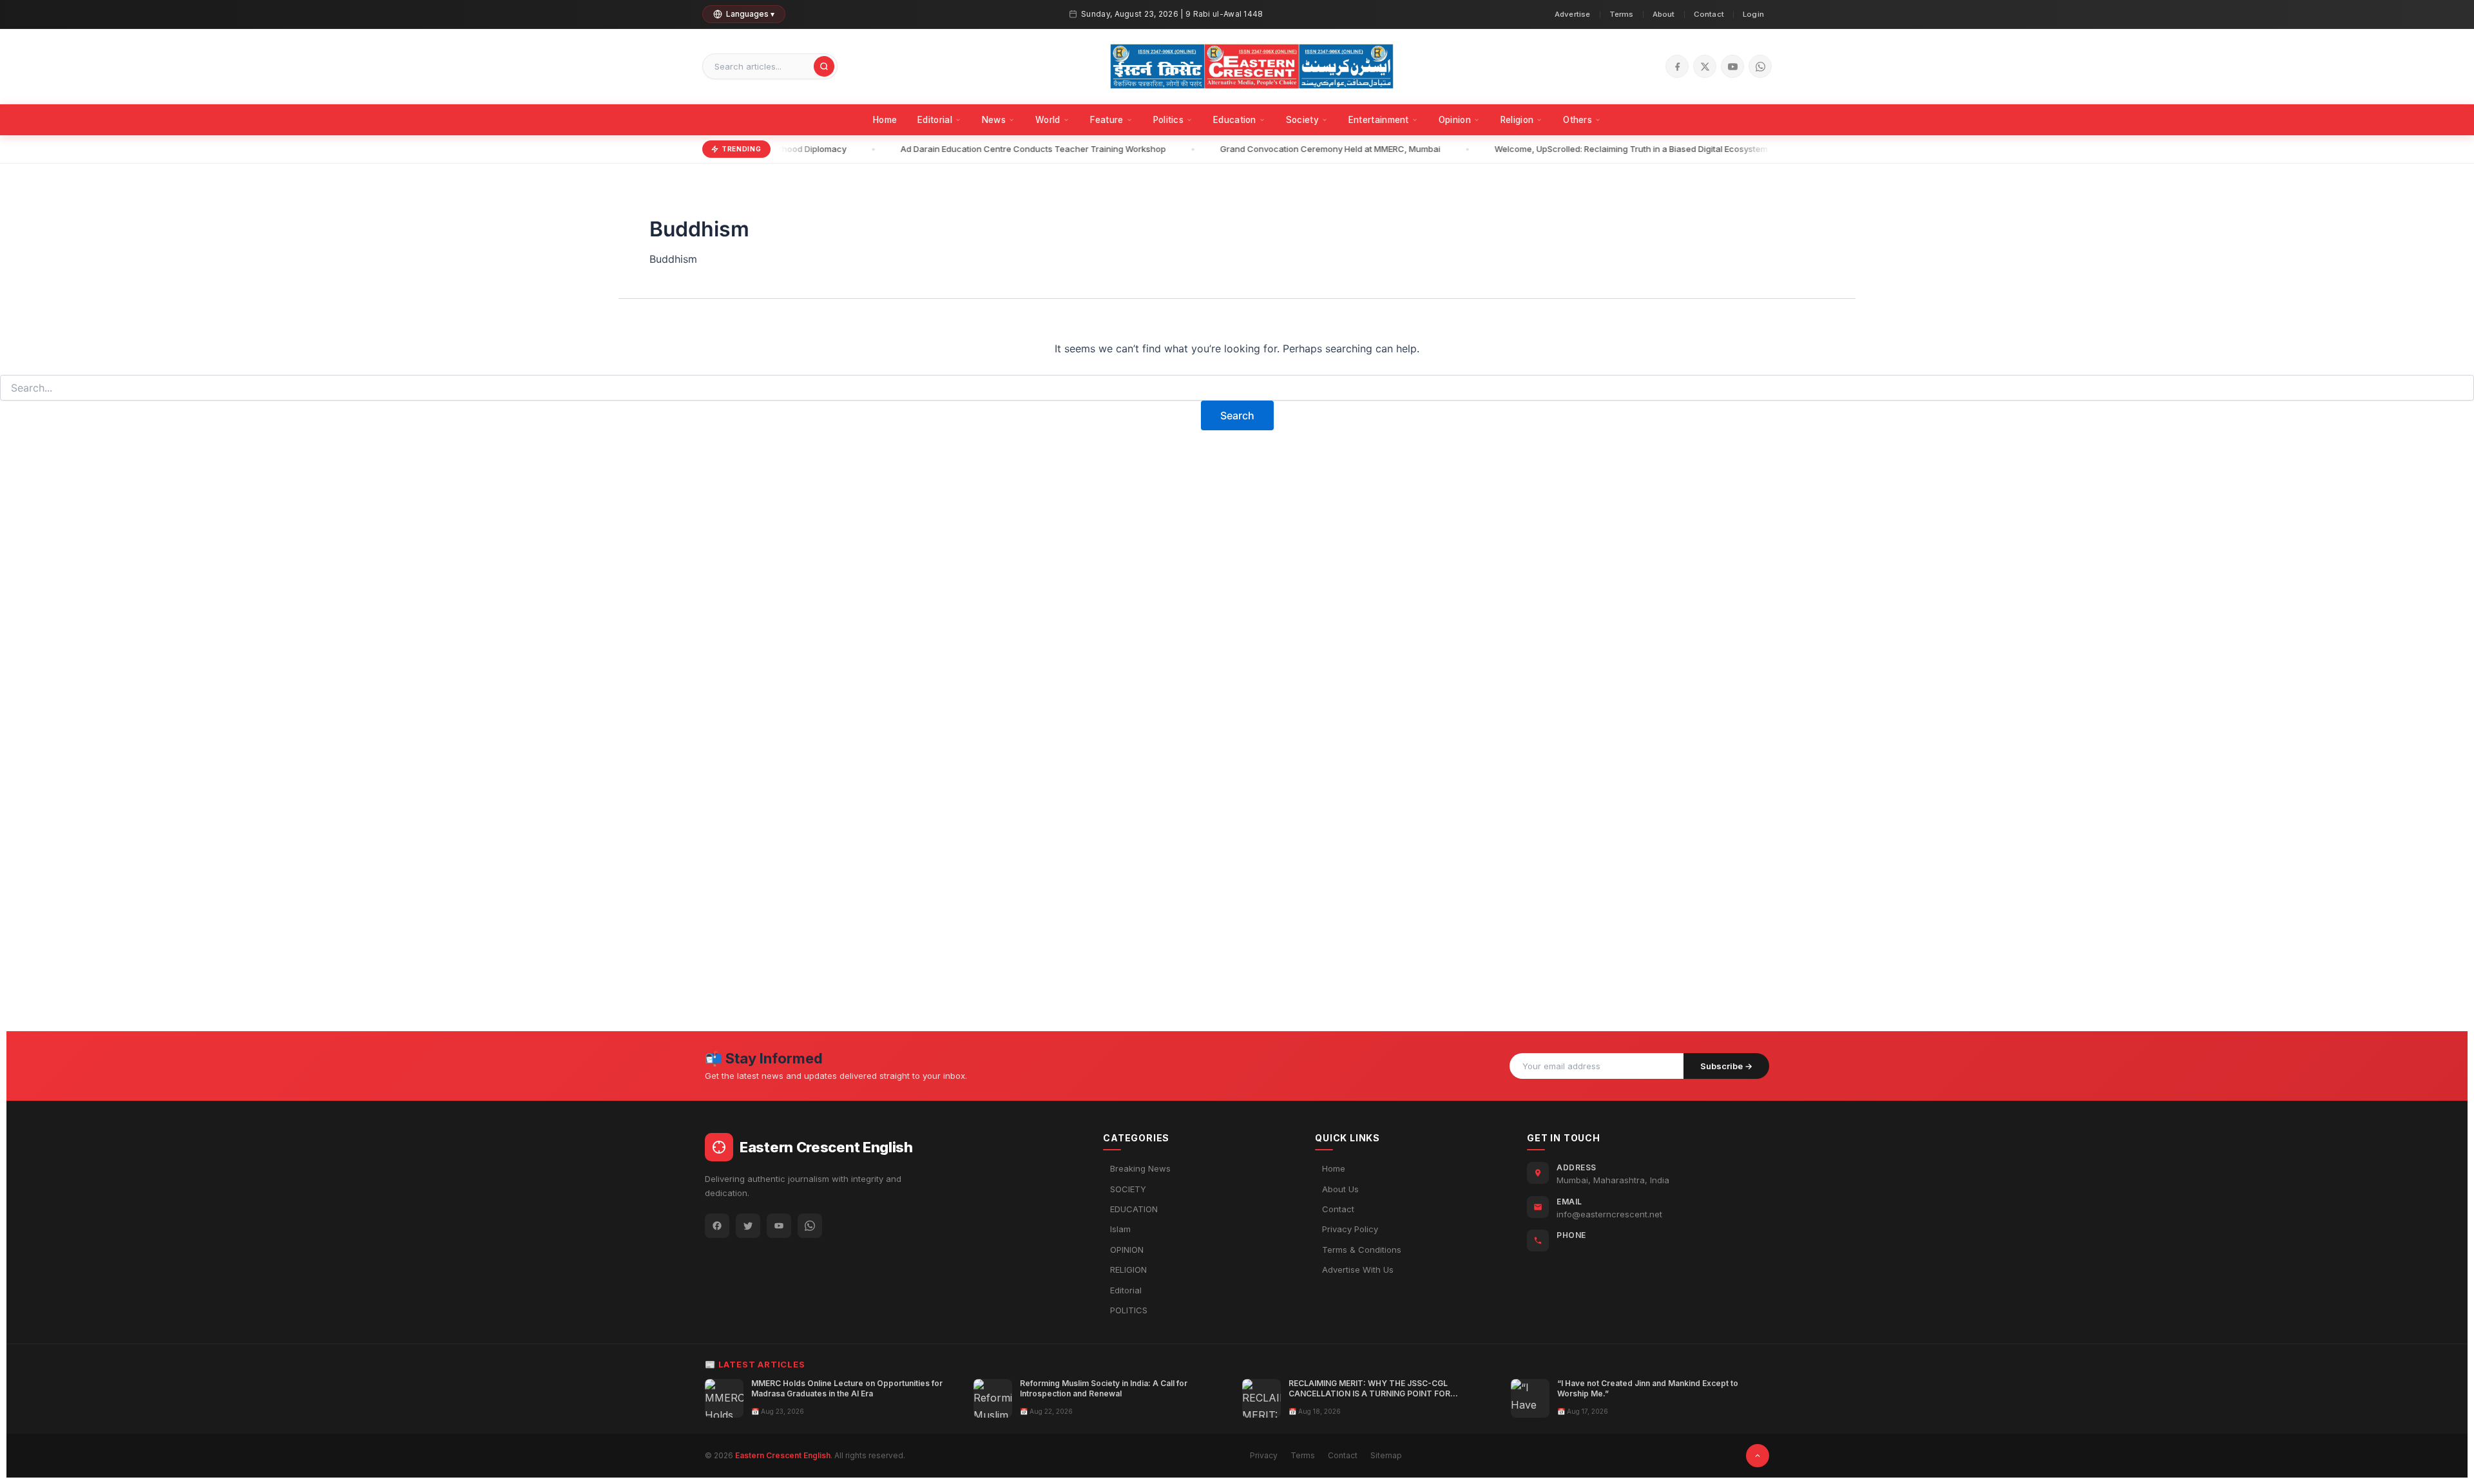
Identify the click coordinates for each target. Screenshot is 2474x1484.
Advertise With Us (1358, 1270)
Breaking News (1140, 1168)
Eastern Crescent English (783, 1455)
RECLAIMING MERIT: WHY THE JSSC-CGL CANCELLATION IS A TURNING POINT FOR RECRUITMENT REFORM (1369, 1394)
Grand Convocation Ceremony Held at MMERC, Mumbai (1314, 149)
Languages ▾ (750, 14)
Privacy (1264, 1455)
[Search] (824, 66)
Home (885, 120)
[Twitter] (748, 1226)
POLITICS (1129, 1310)
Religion (1517, 120)
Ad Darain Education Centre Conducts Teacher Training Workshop (1017, 149)
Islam (1120, 1229)
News (994, 120)
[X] (1705, 66)
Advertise (1573, 14)
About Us (1340, 1189)
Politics (1168, 120)
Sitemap (1386, 1455)
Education (1235, 120)
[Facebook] (1677, 66)
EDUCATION (1134, 1209)
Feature (1107, 120)
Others (1577, 120)
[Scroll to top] (1758, 1456)
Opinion (1455, 120)
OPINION (1127, 1250)
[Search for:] (1237, 388)
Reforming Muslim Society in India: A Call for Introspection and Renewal (1104, 1388)
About (1664, 14)
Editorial (935, 120)
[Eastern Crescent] (1252, 66)
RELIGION (1128, 1270)
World (1048, 120)
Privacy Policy (1350, 1229)
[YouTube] (1732, 66)
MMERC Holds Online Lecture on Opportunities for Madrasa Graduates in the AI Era (847, 1388)
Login (1753, 14)
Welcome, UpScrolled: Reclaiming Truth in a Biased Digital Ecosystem (1615, 149)
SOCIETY (1128, 1189)
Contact (1709, 14)
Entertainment (1379, 120)
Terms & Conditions (1362, 1250)
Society (1302, 120)
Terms (1622, 14)
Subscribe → (1726, 1066)
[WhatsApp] (1760, 66)
